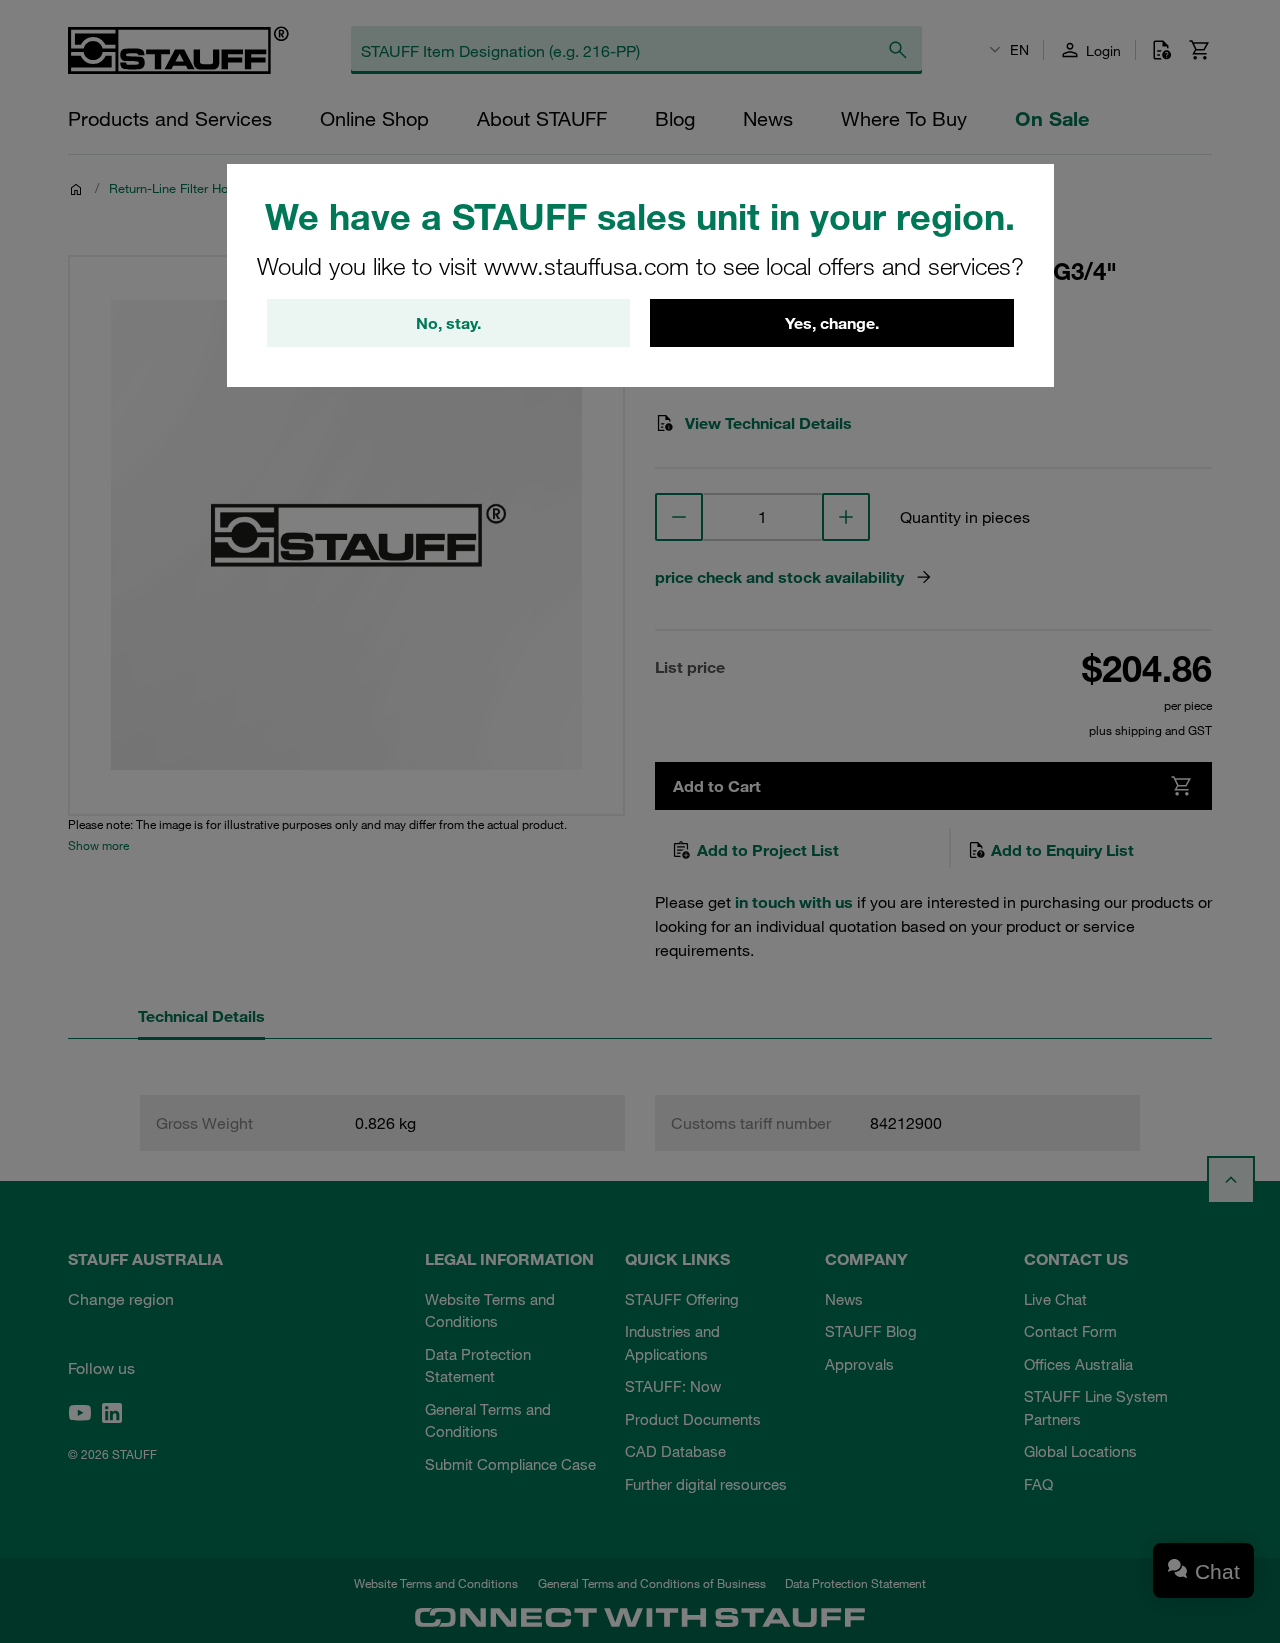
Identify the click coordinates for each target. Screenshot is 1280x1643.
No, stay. (448, 323)
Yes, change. (832, 323)
